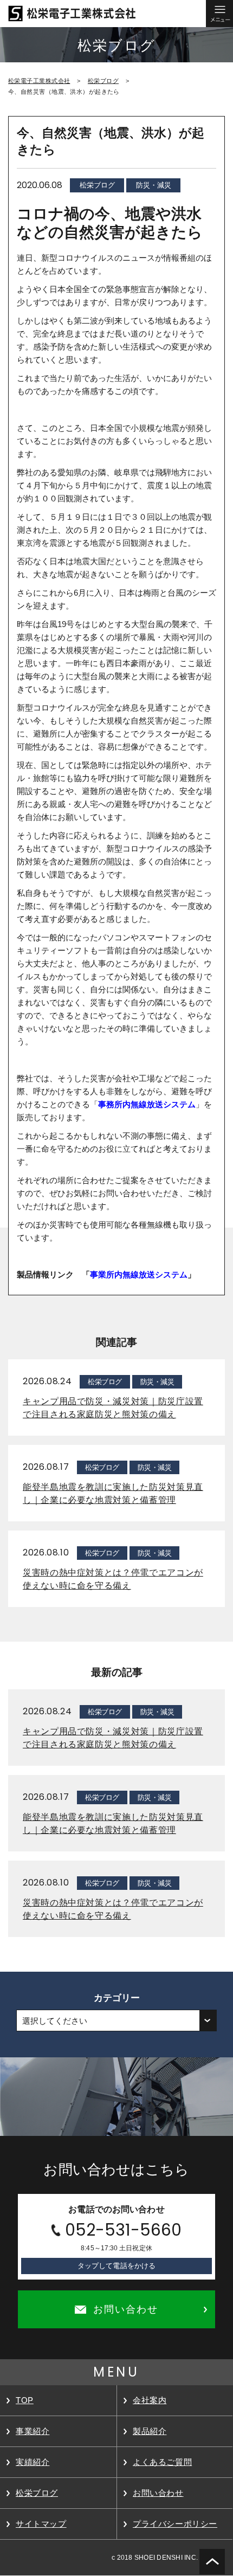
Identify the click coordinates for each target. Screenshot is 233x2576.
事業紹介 (33, 2431)
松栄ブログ (103, 81)
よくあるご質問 (162, 2462)
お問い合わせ (158, 2493)
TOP (25, 2400)
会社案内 (150, 2400)
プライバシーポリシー (175, 2524)
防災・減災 (154, 185)
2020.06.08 (40, 185)
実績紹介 (33, 2462)
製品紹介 (150, 2431)
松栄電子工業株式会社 (39, 81)
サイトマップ (41, 2524)
